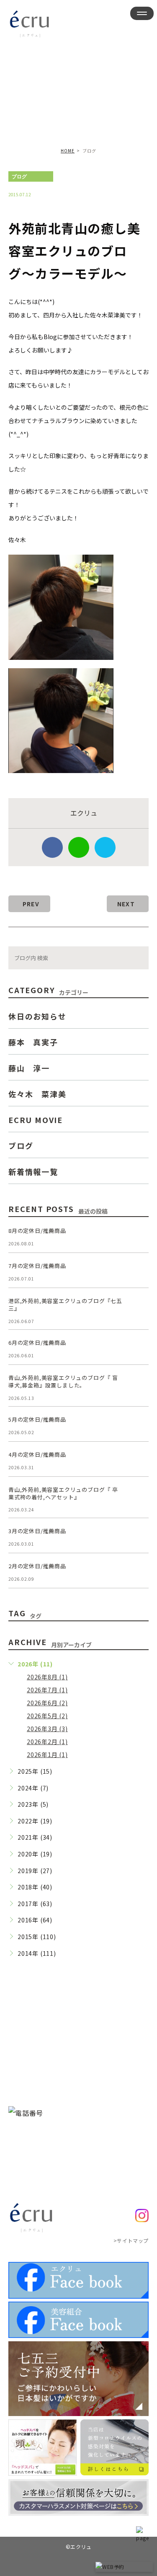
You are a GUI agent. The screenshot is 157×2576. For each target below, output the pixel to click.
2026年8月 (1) (47, 1677)
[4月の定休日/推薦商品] (139, 1461)
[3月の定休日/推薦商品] (139, 1537)
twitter (105, 847)
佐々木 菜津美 (37, 1094)
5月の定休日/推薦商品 (37, 1419)
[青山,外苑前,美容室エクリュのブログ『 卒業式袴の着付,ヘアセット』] (139, 1496)
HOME (68, 151)
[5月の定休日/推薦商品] (139, 1426)
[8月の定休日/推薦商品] (139, 1237)
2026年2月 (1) (47, 1742)
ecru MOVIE (36, 1120)
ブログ (19, 177)
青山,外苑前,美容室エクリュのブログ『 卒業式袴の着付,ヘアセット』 (63, 1493)
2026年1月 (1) (47, 1755)
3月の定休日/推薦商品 (37, 1531)
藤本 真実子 (33, 1042)
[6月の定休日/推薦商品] (139, 1349)
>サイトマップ (131, 2240)
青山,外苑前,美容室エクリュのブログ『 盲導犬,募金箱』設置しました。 (63, 1381)
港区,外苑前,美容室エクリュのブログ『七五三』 (65, 1304)
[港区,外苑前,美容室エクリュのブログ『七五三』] (139, 1307)
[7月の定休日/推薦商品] (139, 1272)
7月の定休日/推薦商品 (37, 1266)
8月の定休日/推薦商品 (37, 1231)
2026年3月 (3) (47, 1729)
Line (79, 847)
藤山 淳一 (29, 1068)
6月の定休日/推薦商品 (37, 1343)
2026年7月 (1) (47, 1690)
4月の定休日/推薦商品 (37, 1454)
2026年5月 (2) (47, 1716)
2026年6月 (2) (47, 1703)
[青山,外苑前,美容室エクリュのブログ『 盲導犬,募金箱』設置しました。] (139, 1384)
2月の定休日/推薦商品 (37, 1566)
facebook (52, 847)
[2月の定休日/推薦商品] (139, 1572)
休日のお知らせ (37, 1016)
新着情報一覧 (33, 1171)
